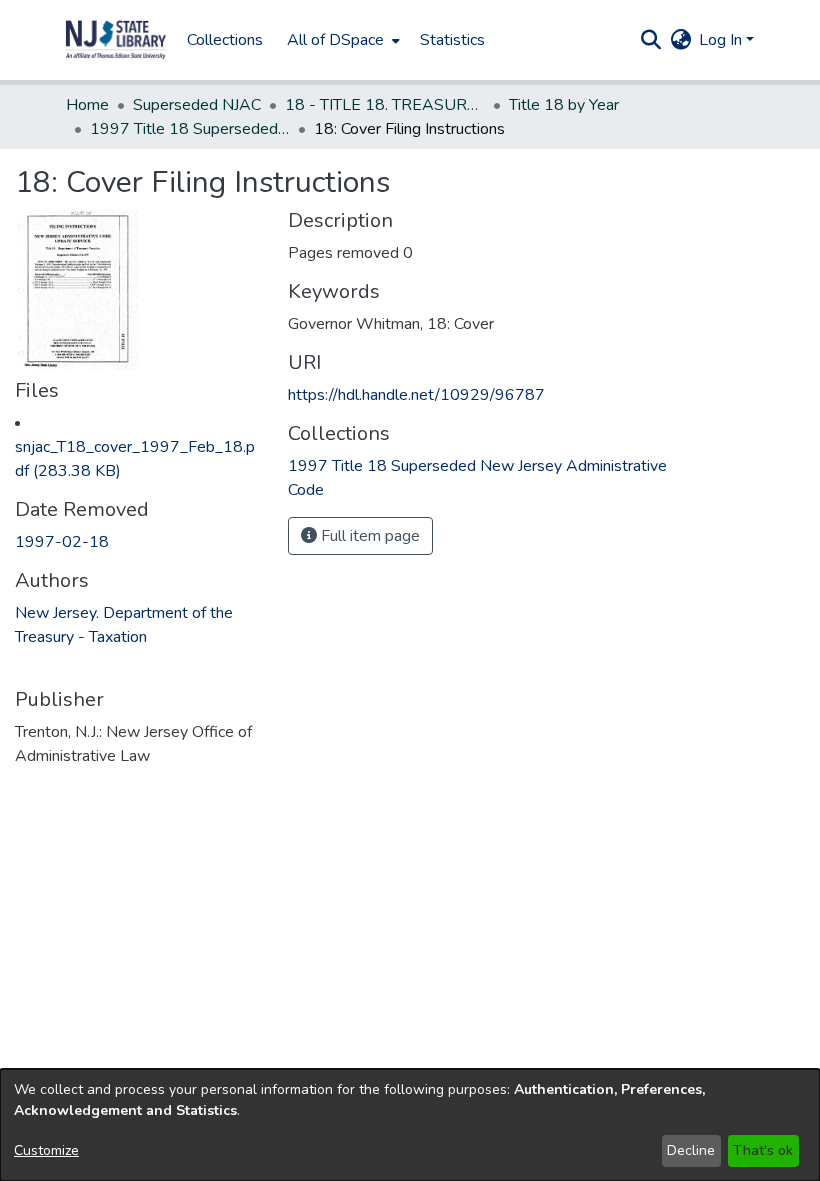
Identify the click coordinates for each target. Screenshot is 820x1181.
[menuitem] (341, 40)
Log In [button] (722, 40)
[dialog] (410, 1125)
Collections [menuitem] (225, 40)
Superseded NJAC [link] (197, 105)
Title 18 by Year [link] (564, 105)
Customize (46, 1150)
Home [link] (87, 105)
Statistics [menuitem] (452, 40)
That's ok (763, 1150)
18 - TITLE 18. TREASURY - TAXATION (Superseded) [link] (385, 105)
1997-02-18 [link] (62, 542)
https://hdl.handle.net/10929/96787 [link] (416, 395)
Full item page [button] (368, 536)
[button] (116, 40)
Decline (691, 1150)
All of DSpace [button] (335, 40)
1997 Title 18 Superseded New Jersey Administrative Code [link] (190, 129)
